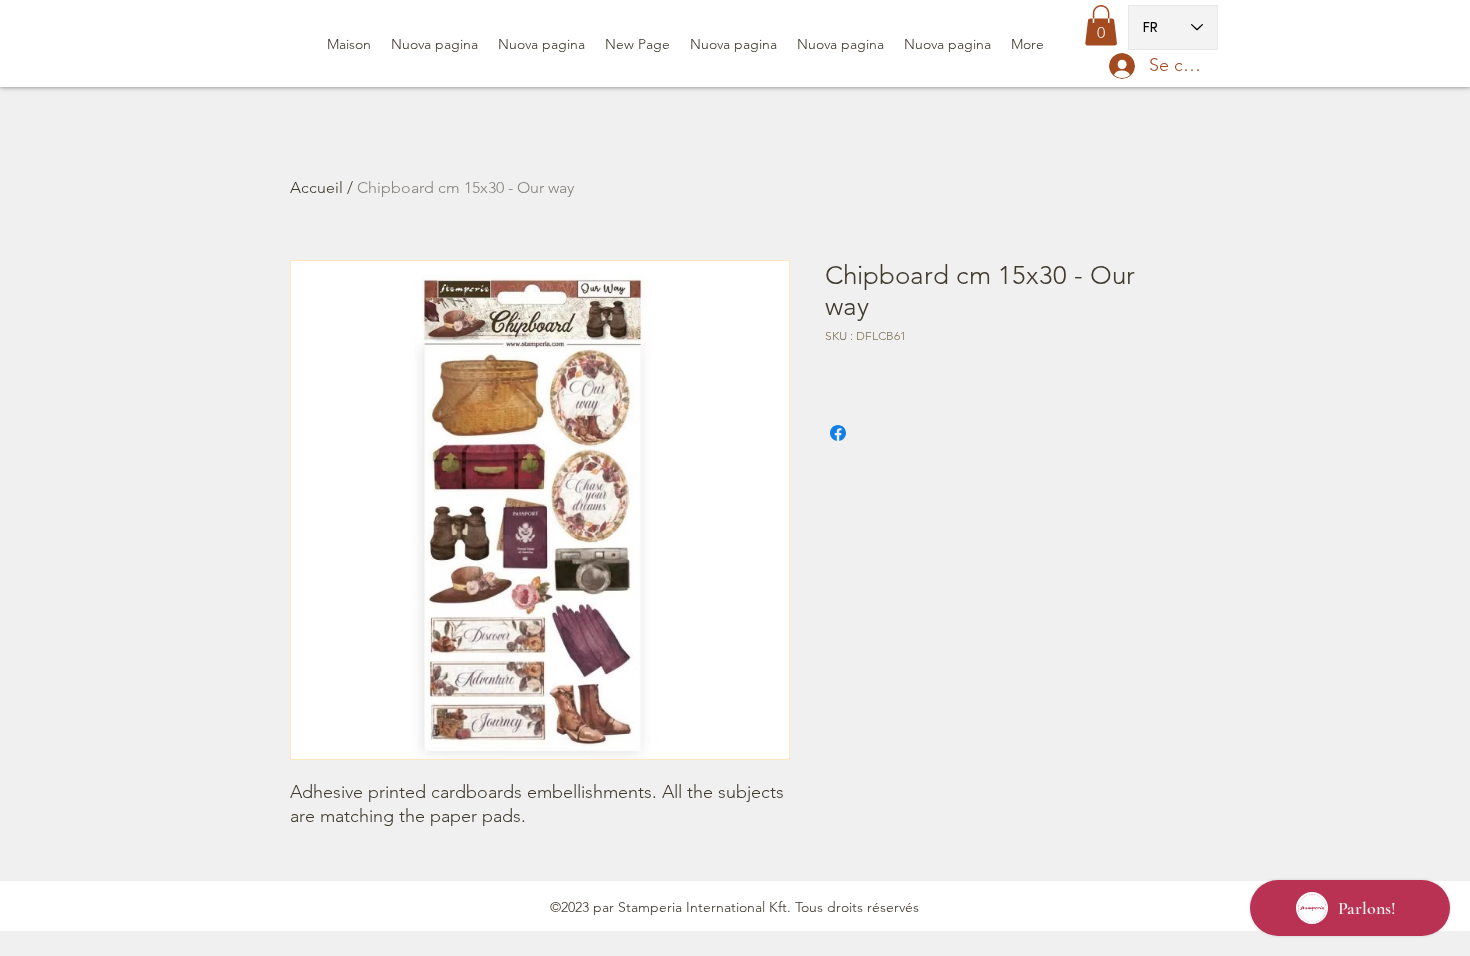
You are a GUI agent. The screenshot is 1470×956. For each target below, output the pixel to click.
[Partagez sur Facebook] (838, 433)
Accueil (316, 187)
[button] (1101, 25)
